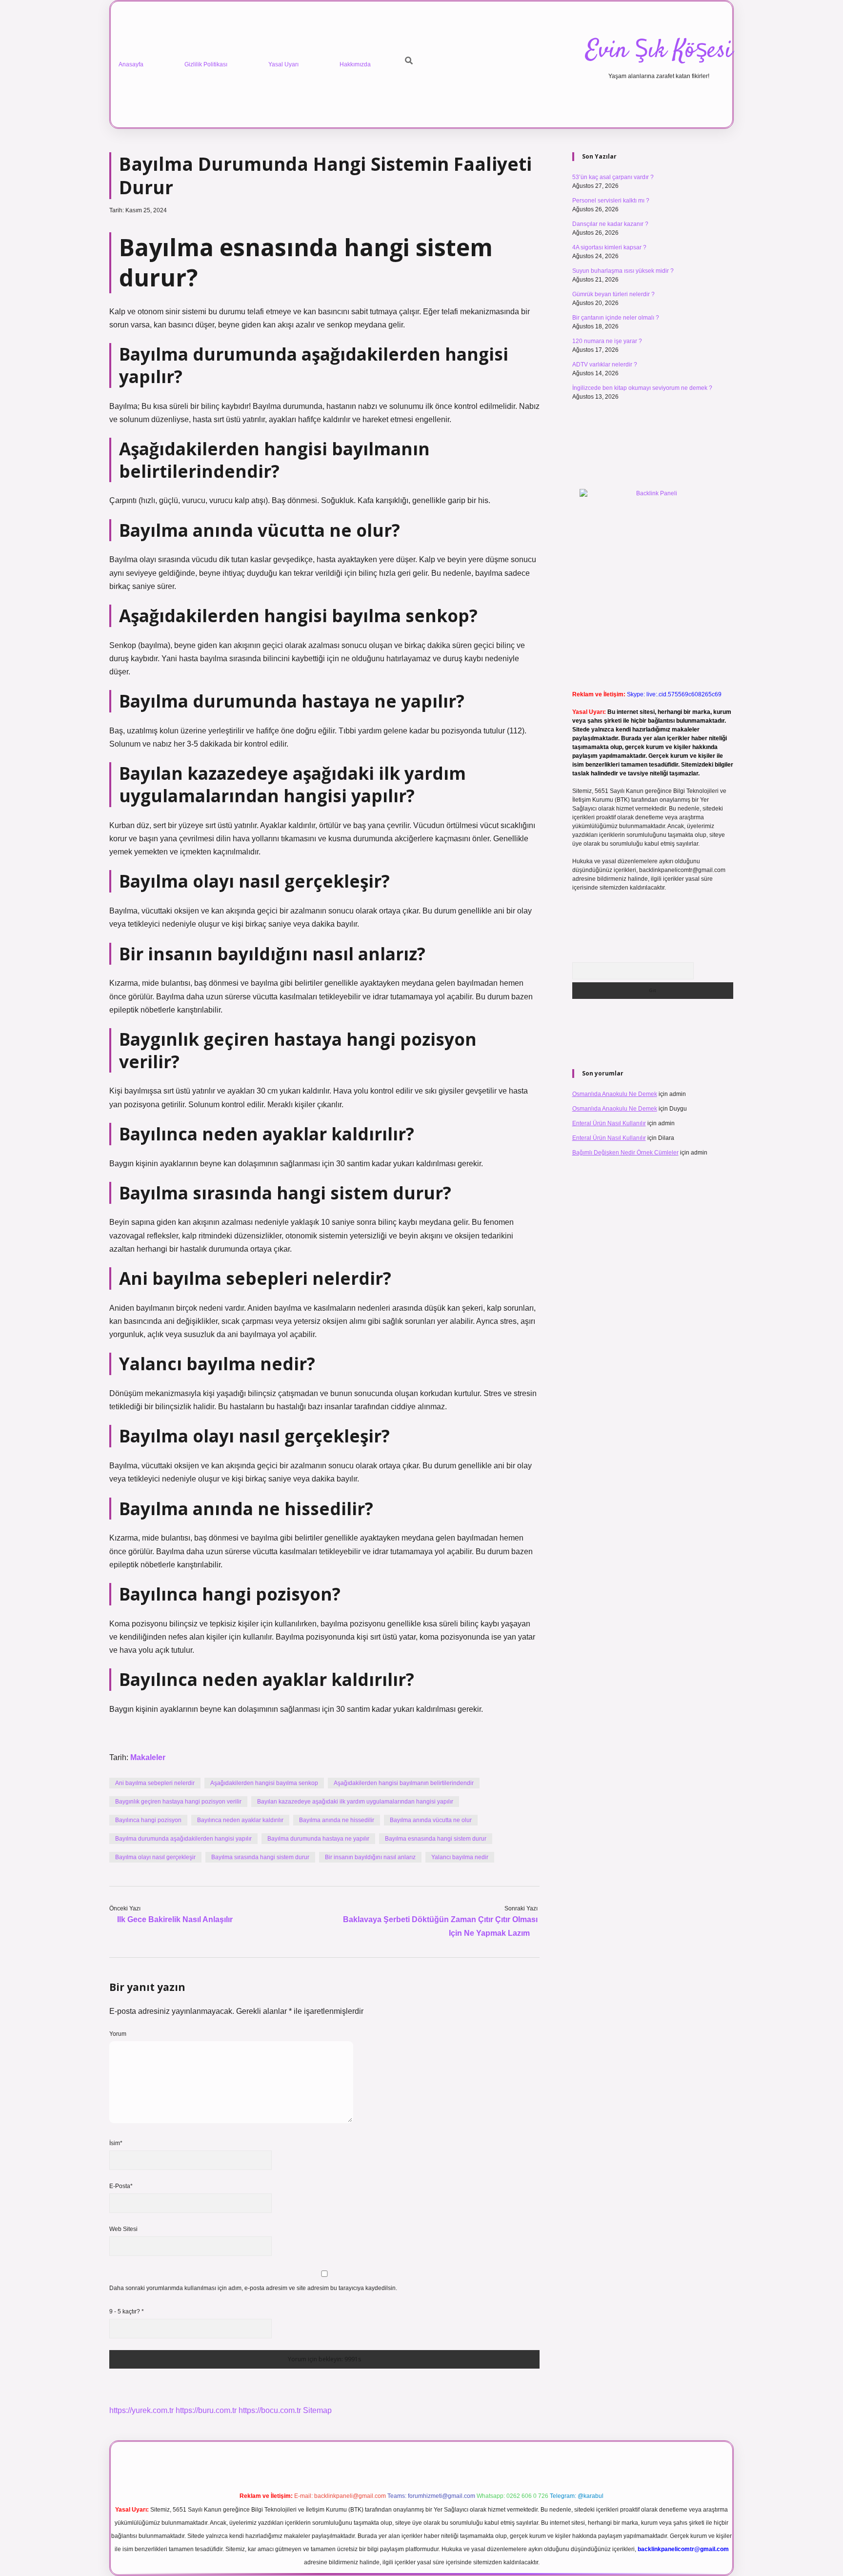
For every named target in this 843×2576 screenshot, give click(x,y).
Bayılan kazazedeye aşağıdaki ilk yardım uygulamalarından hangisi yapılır (355, 1802)
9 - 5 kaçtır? (127, 2312)
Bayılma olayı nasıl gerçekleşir (155, 1857)
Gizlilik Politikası (206, 64)
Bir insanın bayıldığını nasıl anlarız (370, 1857)
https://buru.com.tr (206, 2410)
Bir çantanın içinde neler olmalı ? (616, 318)
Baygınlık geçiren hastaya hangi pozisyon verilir (178, 1802)
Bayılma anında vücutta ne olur (431, 1820)
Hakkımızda (355, 64)
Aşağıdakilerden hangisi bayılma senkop (264, 1783)
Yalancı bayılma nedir (460, 1857)
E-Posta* (121, 2186)
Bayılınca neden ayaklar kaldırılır (240, 1820)
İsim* (116, 2143)
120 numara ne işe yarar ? (607, 341)
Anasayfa (131, 64)
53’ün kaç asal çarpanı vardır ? (613, 177)
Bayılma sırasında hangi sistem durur (260, 1857)
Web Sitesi (123, 2229)
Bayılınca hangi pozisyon (148, 1820)
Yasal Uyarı (283, 64)
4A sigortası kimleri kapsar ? (609, 247)
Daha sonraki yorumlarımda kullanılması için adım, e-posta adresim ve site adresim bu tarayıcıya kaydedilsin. (253, 2288)
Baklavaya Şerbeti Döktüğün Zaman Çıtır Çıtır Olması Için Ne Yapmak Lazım (440, 1926)
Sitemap (317, 2410)
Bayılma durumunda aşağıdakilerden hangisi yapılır (183, 1839)
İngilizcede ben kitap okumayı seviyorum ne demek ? (642, 388)
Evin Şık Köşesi (659, 51)
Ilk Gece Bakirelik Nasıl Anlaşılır (175, 1919)
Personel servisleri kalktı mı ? (611, 201)
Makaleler (148, 1757)
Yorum (118, 2034)
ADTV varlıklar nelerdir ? (605, 365)
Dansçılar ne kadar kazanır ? (610, 224)
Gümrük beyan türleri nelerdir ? (613, 294)
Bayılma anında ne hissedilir (337, 1820)
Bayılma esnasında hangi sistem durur (436, 1839)
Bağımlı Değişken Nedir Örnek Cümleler (625, 1153)
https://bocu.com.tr (270, 2410)
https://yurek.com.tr (141, 2410)
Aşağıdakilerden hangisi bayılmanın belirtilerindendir (404, 1783)
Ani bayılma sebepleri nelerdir (155, 1783)
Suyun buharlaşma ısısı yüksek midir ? (623, 271)
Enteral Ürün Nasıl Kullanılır (609, 1123)
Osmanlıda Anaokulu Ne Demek (615, 1094)
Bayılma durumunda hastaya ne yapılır (318, 1839)
